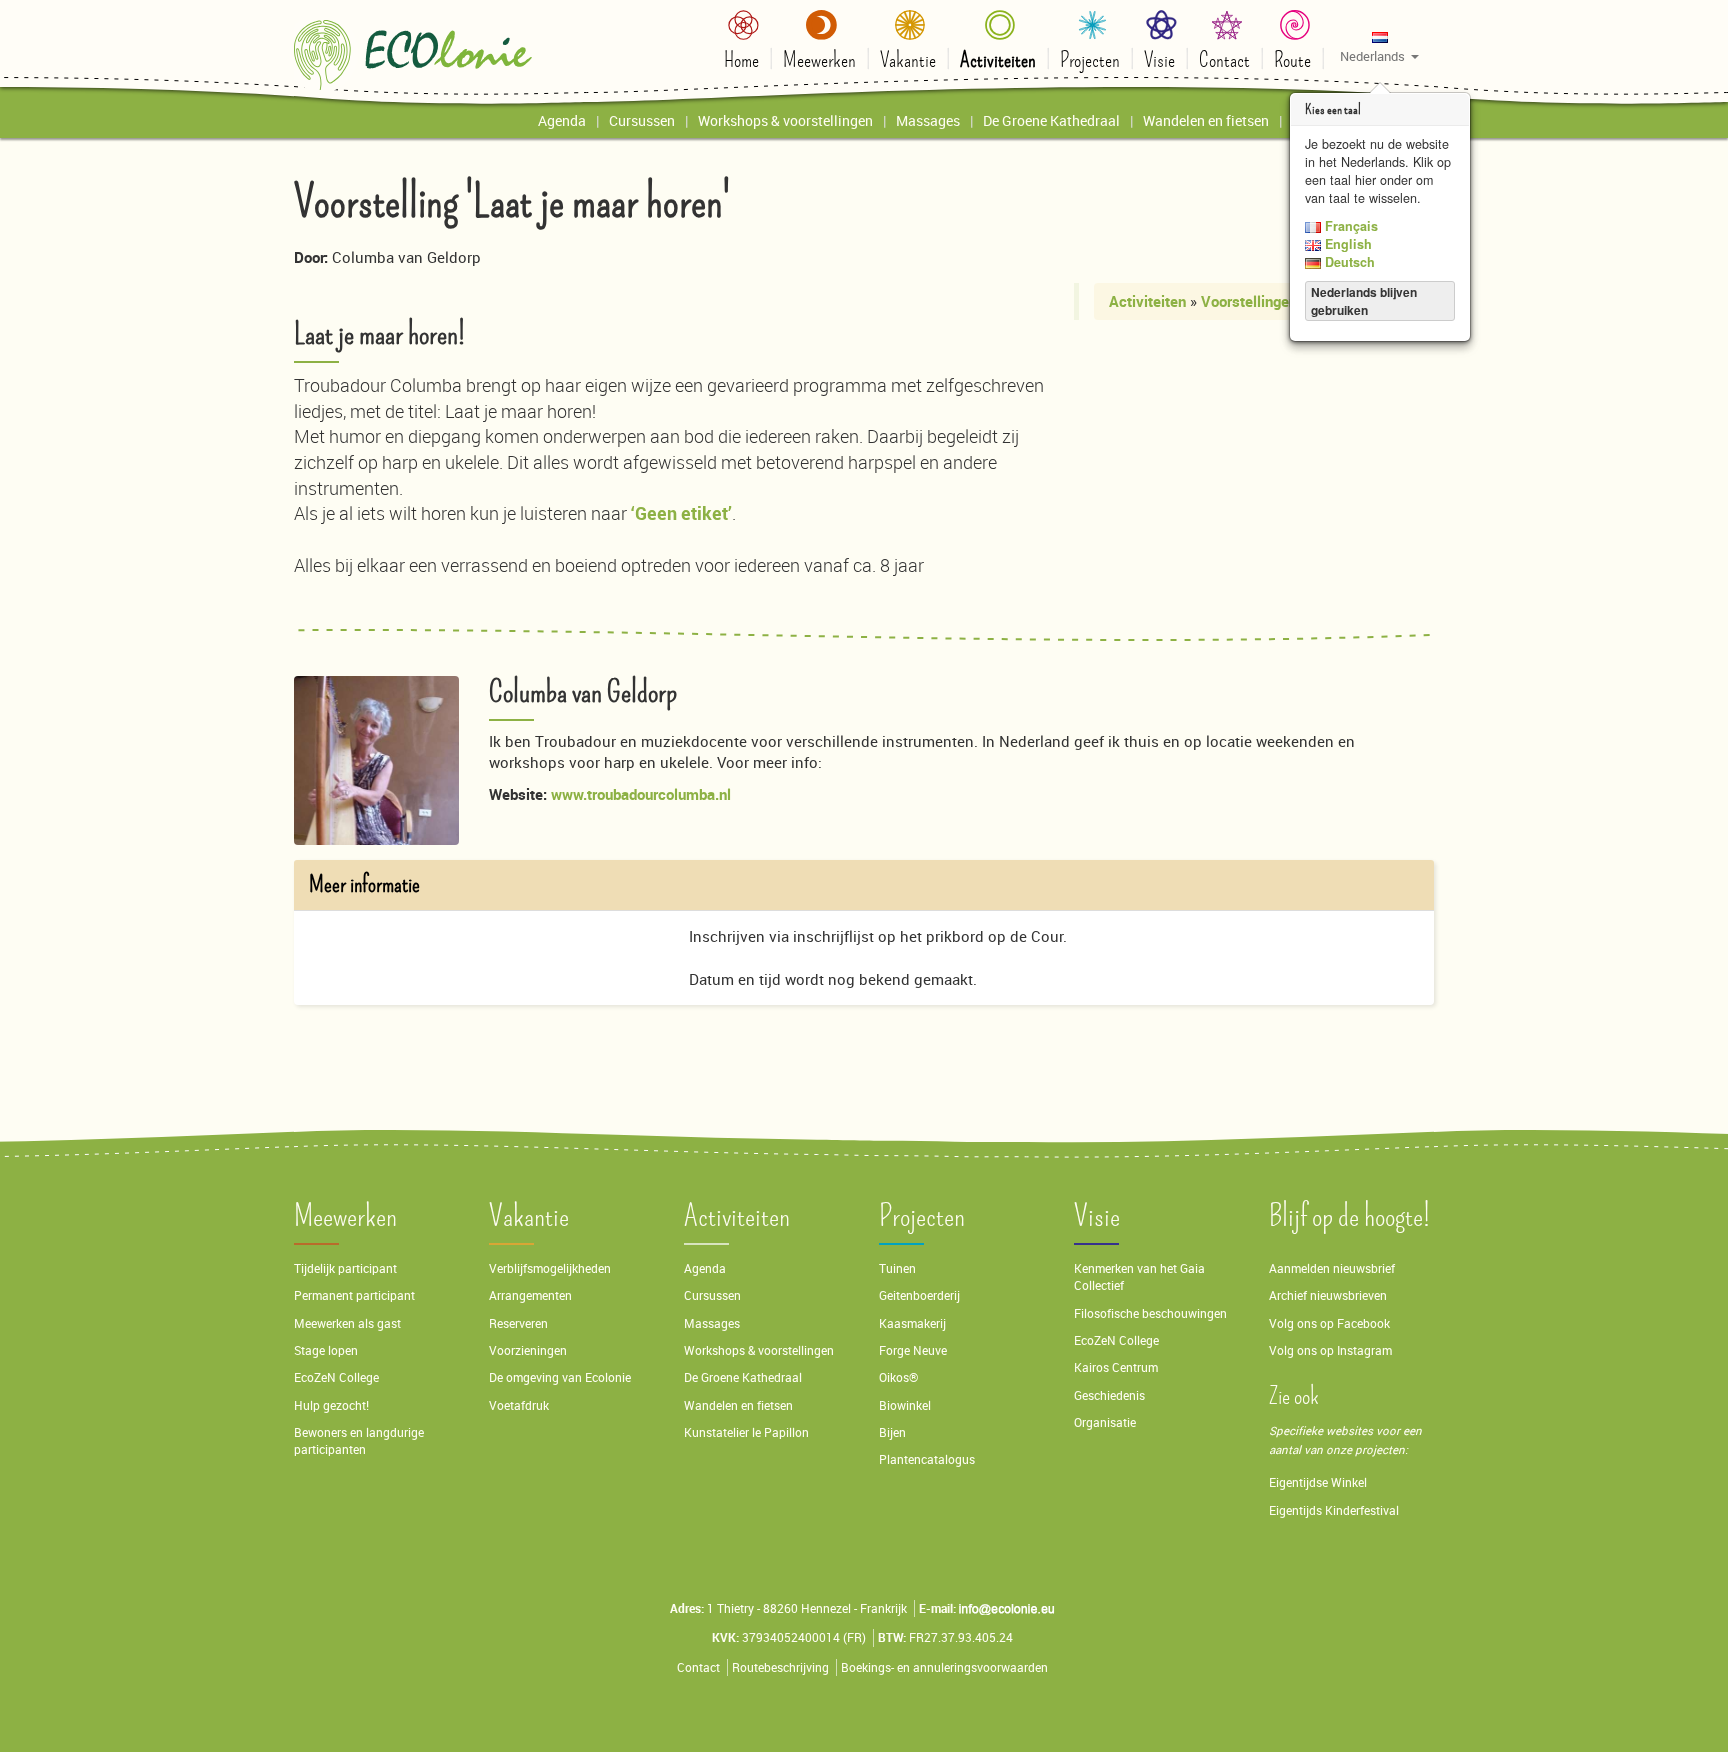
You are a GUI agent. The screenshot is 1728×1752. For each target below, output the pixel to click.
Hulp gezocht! (331, 1405)
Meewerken (345, 1216)
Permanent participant (354, 1295)
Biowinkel (905, 1405)
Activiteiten (1147, 301)
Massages (712, 1323)
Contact (698, 1667)
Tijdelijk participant (345, 1268)
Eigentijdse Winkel (1318, 1482)
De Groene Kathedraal (743, 1377)
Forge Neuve (913, 1350)
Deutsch (1348, 262)
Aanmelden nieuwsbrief (1332, 1268)
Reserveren (518, 1323)
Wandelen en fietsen (738, 1405)
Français (1349, 226)
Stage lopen (326, 1350)
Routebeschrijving (780, 1667)
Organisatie (1105, 1422)
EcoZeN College (336, 1377)
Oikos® (898, 1377)
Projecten (922, 1216)
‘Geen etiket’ (681, 513)
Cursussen (712, 1295)
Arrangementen (530, 1295)
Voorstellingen (1249, 301)
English (1346, 244)
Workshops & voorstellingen (759, 1350)
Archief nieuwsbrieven (1329, 1295)
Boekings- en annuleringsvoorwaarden (944, 1667)
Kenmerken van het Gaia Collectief (1139, 1277)
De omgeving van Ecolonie (560, 1377)
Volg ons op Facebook (1329, 1323)
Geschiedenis (1109, 1395)
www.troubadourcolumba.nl (641, 794)
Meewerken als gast (347, 1323)
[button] (1379, 46)
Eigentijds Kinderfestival (1334, 1510)
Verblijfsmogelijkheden (550, 1268)
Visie (1097, 1216)
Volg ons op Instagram (1330, 1350)
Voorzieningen (528, 1350)
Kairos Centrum (1116, 1367)
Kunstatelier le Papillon (746, 1432)
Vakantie (529, 1216)
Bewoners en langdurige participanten (359, 1441)
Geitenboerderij (919, 1295)
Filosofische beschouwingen (1150, 1313)
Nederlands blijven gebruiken (1364, 301)
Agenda (705, 1268)
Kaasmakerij (912, 1323)
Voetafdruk (519, 1405)
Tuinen (897, 1268)
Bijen (892, 1432)
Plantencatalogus (927, 1459)
